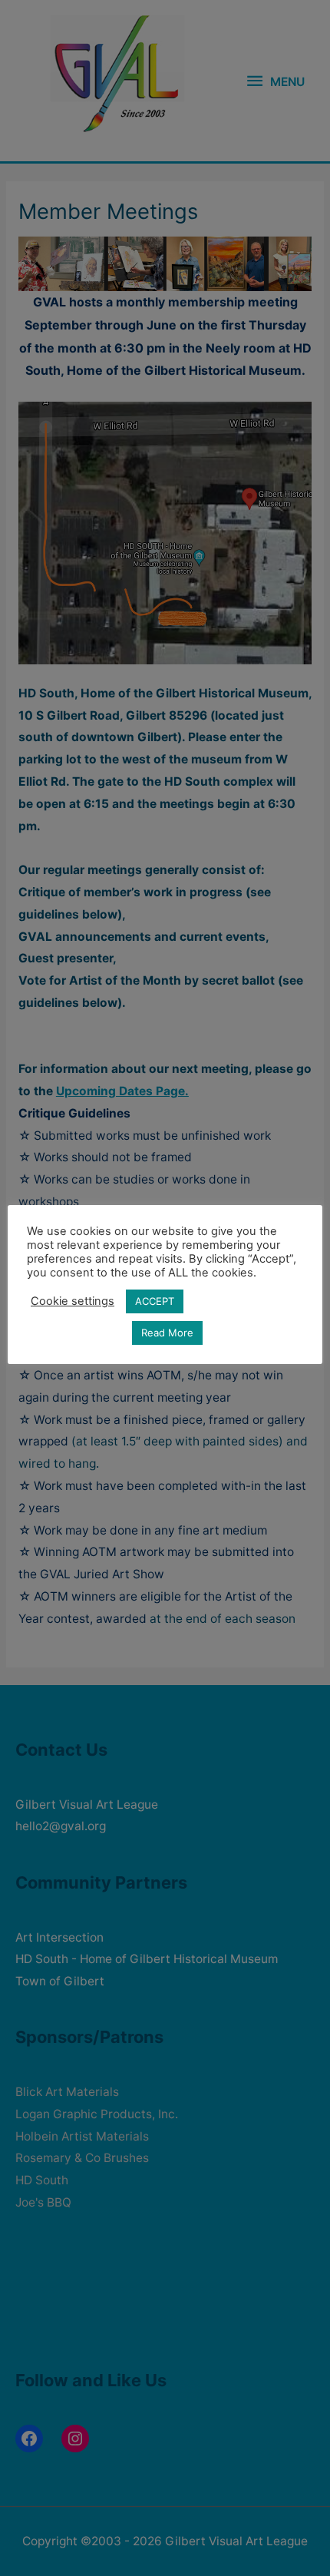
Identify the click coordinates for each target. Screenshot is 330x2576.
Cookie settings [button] (73, 1301)
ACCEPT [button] (155, 1301)
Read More (167, 1333)
